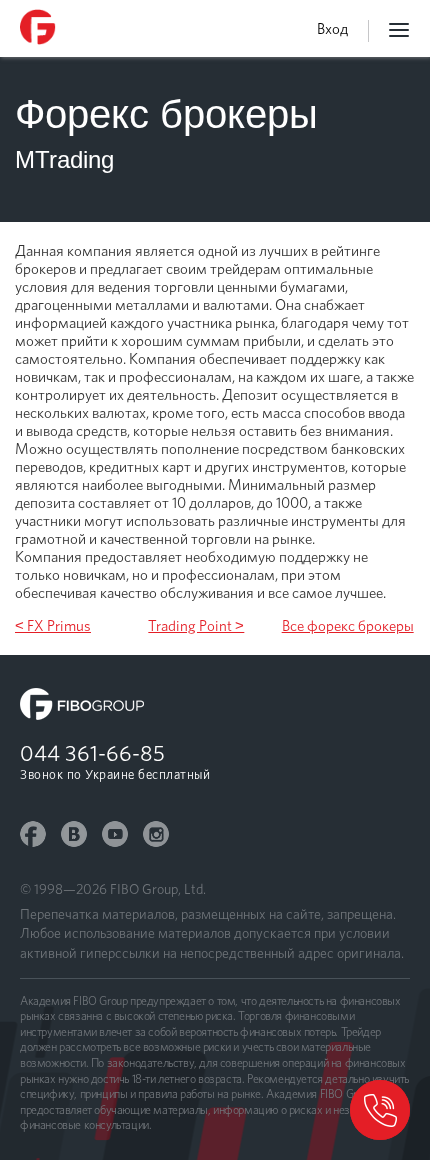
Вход (332, 29)
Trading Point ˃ (196, 626)
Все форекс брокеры (348, 626)
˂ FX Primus (53, 626)
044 (92, 753)
